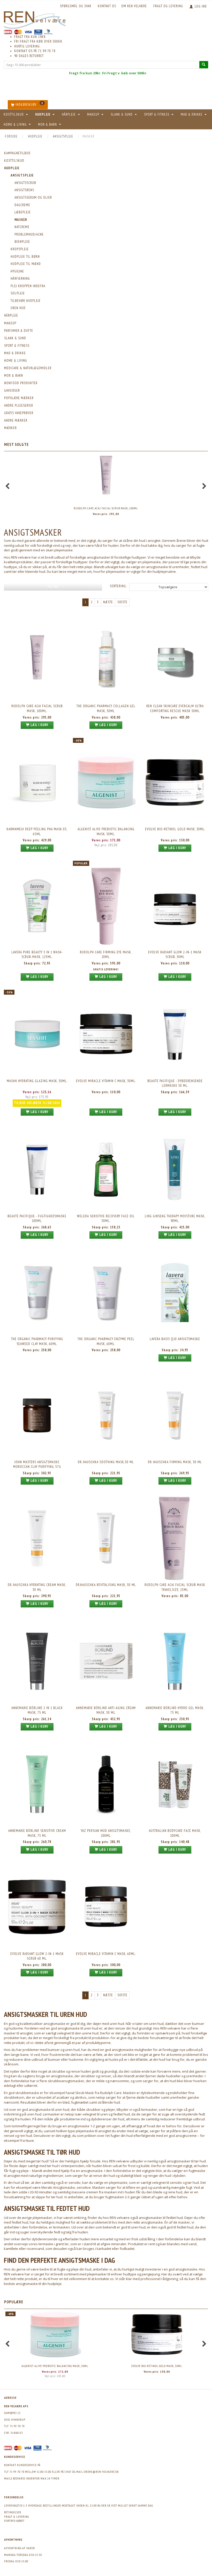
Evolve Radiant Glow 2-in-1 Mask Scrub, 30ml (175, 955)
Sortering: (118, 586)
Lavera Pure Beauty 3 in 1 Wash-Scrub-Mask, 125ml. (37, 955)
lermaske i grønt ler (54, 2244)
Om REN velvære (134, 6)
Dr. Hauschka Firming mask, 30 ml (175, 1462)
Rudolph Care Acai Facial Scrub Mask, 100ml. (106, 508)
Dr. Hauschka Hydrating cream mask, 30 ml (37, 1587)
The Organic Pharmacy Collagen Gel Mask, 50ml (106, 709)
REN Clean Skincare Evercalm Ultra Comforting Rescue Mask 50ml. (175, 709)
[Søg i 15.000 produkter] (204, 65)
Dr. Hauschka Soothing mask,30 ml (106, 1462)
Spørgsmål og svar (76, 6)
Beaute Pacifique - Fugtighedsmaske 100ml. (37, 1219)
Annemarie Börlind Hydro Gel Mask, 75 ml (175, 1710)
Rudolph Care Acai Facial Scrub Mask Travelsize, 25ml (175, 1587)
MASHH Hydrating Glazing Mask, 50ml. (37, 1081)
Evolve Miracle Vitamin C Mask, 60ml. (106, 1954)
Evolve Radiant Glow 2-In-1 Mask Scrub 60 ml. (37, 1956)
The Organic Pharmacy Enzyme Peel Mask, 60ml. (106, 1341)
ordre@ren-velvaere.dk (101, 2472)
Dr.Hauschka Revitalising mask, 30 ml (106, 1585)
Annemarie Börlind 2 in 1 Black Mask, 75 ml (37, 1710)
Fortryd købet (14, 2521)
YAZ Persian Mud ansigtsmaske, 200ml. (106, 1833)
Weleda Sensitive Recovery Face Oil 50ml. (106, 1219)
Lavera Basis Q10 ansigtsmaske (175, 1339)
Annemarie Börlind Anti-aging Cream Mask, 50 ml (106, 1710)
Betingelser (13, 2512)
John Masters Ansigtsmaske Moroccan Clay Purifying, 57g (37, 1464)
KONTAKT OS (107, 6)
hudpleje (55, 2284)
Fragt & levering (17, 2517)
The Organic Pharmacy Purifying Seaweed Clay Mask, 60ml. (37, 1341)
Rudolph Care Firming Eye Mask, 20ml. (106, 955)
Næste (108, 602)
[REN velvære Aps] (35, 19)
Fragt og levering (168, 6)
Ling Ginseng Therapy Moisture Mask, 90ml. (175, 1219)
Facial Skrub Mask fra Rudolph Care (94, 2093)
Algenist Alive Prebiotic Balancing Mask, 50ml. (106, 832)
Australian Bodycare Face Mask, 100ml (175, 1833)
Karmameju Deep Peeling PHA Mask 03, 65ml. (37, 832)
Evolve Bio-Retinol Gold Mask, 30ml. (175, 829)
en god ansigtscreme (180, 2136)
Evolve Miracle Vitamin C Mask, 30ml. (106, 1081)
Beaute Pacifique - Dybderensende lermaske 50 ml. (175, 1083)
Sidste (122, 602)
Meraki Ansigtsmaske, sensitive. (66, 2187)
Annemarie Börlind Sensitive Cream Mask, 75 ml (37, 1833)
